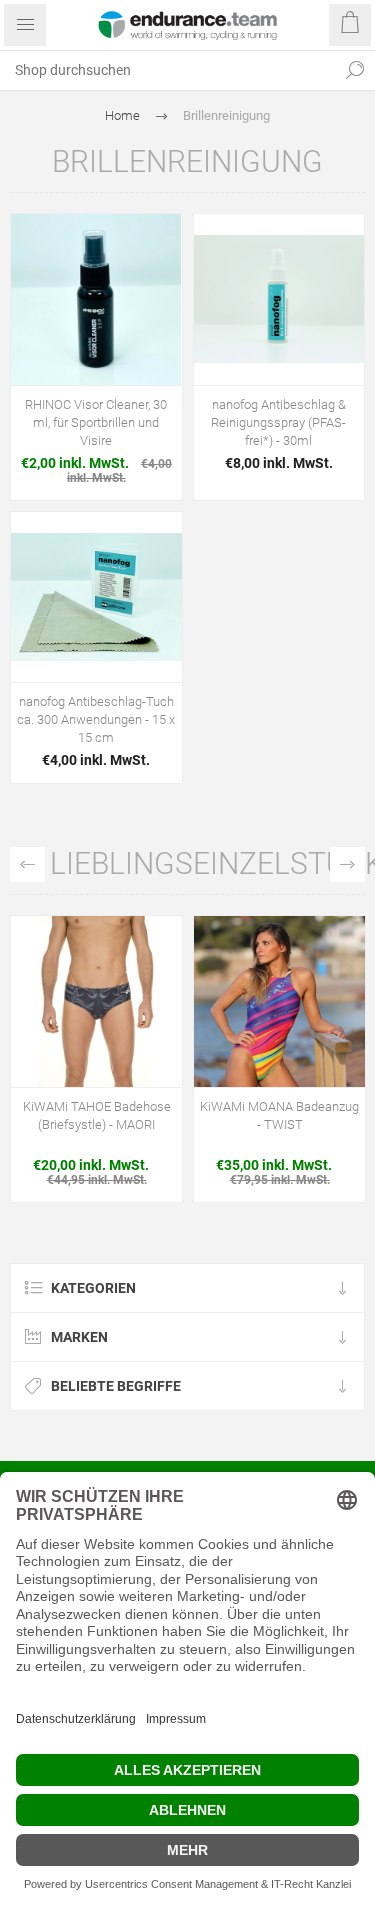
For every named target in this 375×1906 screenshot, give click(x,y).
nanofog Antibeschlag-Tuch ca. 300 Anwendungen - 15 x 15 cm (96, 719)
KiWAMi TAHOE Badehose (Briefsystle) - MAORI (97, 1115)
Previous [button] (27, 864)
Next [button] (347, 864)
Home (122, 115)
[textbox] (167, 70)
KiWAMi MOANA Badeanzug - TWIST (279, 1115)
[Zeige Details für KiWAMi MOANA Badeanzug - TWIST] (279, 1001)
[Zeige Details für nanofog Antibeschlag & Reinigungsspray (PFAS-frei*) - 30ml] (279, 299)
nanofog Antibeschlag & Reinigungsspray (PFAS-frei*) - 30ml (278, 422)
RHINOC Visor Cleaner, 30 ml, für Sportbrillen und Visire (96, 422)
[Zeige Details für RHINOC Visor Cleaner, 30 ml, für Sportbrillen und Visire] (96, 299)
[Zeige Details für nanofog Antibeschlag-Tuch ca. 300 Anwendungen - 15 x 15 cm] (96, 597)
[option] (96, 1064)
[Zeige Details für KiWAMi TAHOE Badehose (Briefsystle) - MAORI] (96, 1001)
